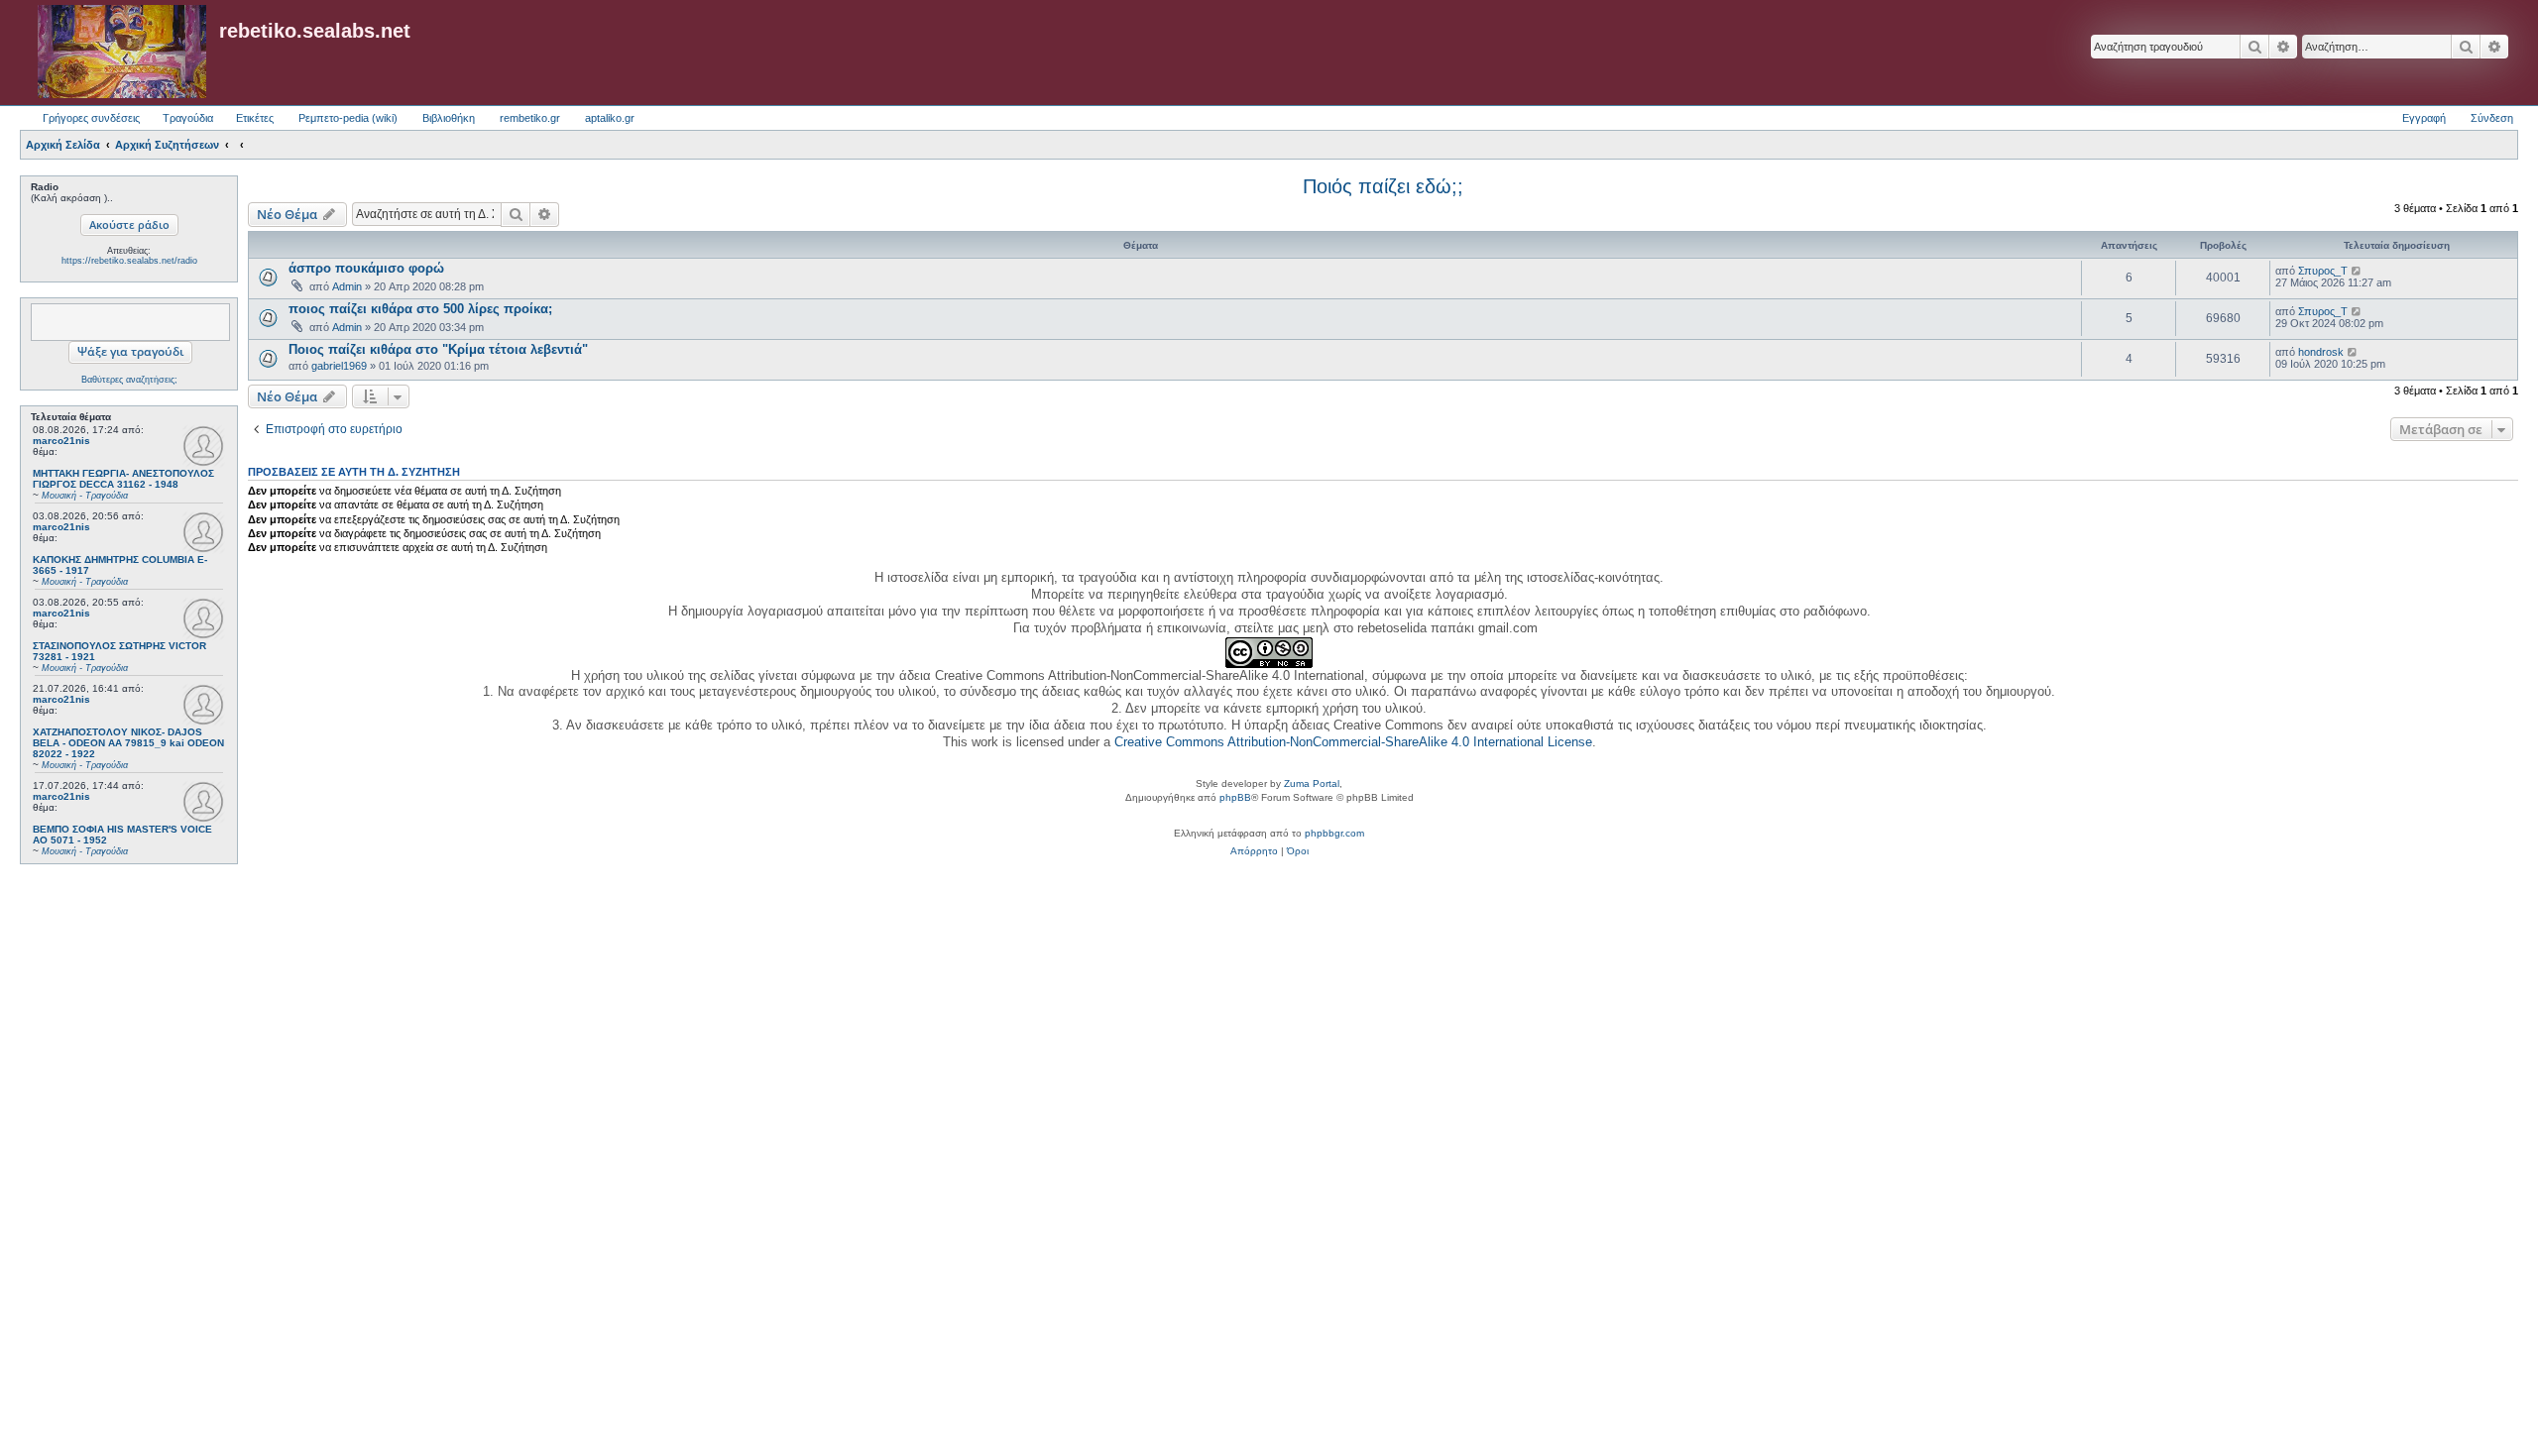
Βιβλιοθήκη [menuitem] (449, 118)
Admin (347, 286)
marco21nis (61, 441)
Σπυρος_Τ (2323, 271)
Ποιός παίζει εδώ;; (1383, 186)
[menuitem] (1254, 851)
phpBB (1235, 797)
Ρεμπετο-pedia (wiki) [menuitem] (348, 118)
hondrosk (2321, 352)
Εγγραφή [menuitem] (2424, 118)
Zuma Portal (1312, 784)
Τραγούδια (188, 118)
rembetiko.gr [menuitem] (530, 118)
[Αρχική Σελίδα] (122, 53)
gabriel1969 (339, 366)
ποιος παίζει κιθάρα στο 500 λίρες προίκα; (420, 309)
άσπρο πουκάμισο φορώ (366, 268)
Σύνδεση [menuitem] (2492, 118)
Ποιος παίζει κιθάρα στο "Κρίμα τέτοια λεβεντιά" (438, 349)
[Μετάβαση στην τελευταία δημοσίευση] (2357, 271)
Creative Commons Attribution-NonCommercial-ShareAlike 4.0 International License (1353, 742)
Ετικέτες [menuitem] (255, 118)
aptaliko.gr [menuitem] (610, 118)
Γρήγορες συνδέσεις (91, 118)
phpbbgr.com (1334, 833)
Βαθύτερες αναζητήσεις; (129, 380)
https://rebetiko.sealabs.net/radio (129, 261)
